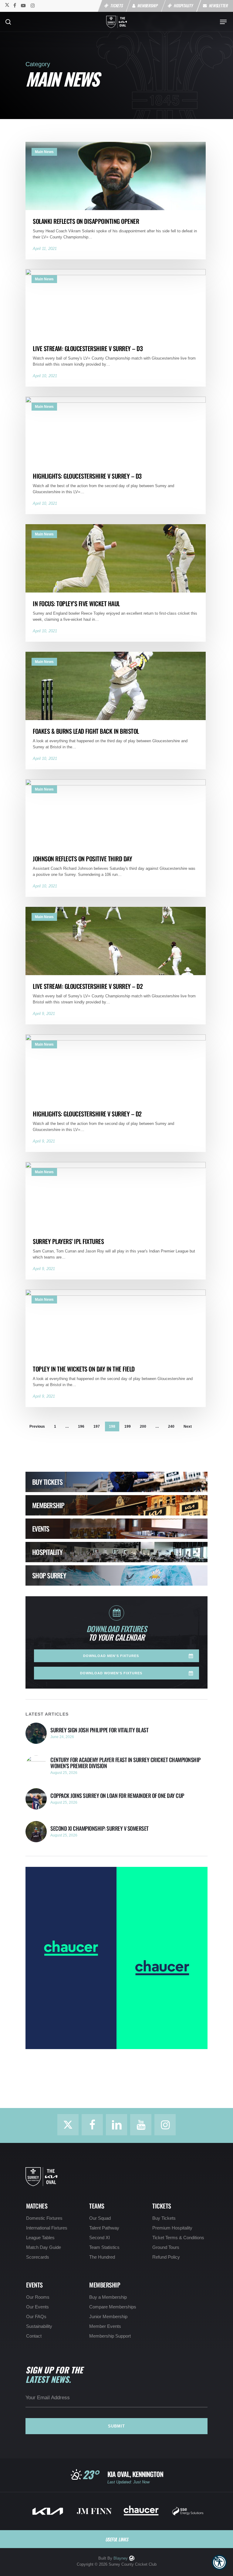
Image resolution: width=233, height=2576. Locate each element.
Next (188, 1426)
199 (128, 1426)
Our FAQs (36, 2317)
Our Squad (100, 2218)
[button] (219, 2562)
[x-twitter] (7, 5)
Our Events (37, 2307)
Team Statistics (104, 2247)
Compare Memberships (113, 2307)
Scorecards (38, 2257)
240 (171, 1426)
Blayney (121, 2558)
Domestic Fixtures (44, 2218)
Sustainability (39, 2326)
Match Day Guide (44, 2247)
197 (97, 1426)
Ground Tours (166, 2247)
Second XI (100, 2238)
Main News (44, 152)
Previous (37, 1426)
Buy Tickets (164, 2218)
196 (81, 1426)
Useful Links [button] (117, 2539)
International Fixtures (47, 2228)
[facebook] (15, 5)
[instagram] (33, 5)
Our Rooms (38, 2297)
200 (143, 1426)
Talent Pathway (104, 2228)
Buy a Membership (108, 2297)
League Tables (40, 2238)
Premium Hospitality (172, 2228)
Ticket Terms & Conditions (178, 2238)
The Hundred (102, 2257)
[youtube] (23, 5)
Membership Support (110, 2336)
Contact (34, 2336)
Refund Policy (166, 2257)
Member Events (105, 2326)
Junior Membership (108, 2317)
